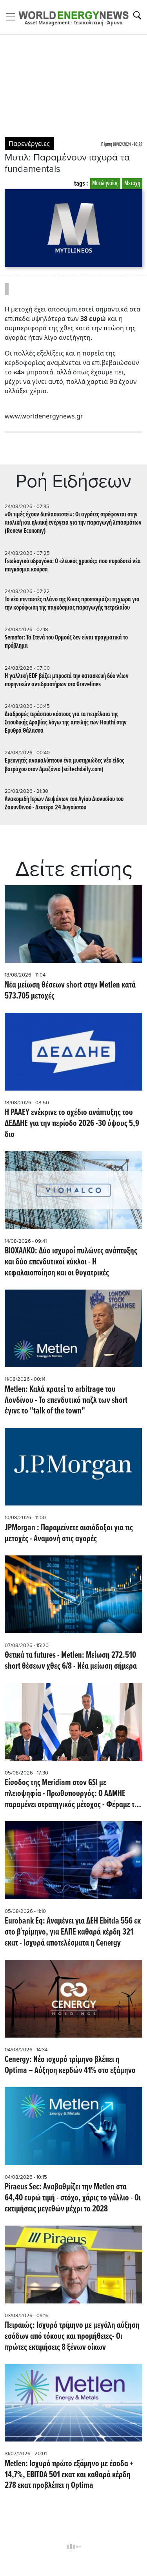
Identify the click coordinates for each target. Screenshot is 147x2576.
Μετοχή (132, 183)
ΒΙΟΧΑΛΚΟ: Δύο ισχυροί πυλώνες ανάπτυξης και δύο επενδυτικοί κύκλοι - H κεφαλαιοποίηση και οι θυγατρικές (71, 1262)
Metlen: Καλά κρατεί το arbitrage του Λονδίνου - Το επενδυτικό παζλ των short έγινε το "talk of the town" (66, 1401)
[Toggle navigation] (13, 17)
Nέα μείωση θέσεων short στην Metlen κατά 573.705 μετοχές (70, 991)
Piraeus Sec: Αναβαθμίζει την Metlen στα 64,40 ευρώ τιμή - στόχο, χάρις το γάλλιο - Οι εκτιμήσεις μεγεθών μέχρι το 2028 (73, 2198)
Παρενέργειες (29, 144)
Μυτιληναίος (105, 183)
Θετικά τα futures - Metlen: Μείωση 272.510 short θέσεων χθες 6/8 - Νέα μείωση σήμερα (71, 1661)
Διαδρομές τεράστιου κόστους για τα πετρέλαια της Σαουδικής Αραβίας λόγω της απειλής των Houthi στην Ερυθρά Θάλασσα (66, 723)
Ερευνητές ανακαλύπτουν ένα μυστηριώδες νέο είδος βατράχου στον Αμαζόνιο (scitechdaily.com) (64, 765)
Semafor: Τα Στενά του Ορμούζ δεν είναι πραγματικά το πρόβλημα (66, 642)
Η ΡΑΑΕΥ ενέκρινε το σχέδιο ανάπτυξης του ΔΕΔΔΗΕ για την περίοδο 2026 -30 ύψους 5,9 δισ (72, 1124)
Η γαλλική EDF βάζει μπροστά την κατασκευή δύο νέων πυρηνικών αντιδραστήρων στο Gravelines (67, 680)
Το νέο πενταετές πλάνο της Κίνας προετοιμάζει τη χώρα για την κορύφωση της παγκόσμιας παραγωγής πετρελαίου (72, 604)
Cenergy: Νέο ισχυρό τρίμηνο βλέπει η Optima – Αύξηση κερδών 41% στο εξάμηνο (70, 2065)
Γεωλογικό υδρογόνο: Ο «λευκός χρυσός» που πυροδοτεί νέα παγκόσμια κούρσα (73, 566)
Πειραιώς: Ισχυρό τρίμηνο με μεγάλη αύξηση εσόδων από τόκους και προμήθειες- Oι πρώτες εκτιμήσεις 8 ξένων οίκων (72, 2337)
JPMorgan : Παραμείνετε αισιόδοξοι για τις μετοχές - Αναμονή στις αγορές (69, 1534)
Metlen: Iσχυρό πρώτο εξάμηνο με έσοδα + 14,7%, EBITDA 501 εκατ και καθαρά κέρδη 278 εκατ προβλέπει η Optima (69, 2475)
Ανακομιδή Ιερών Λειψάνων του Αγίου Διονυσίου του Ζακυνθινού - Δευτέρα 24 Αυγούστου (64, 803)
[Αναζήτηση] (137, 15)
